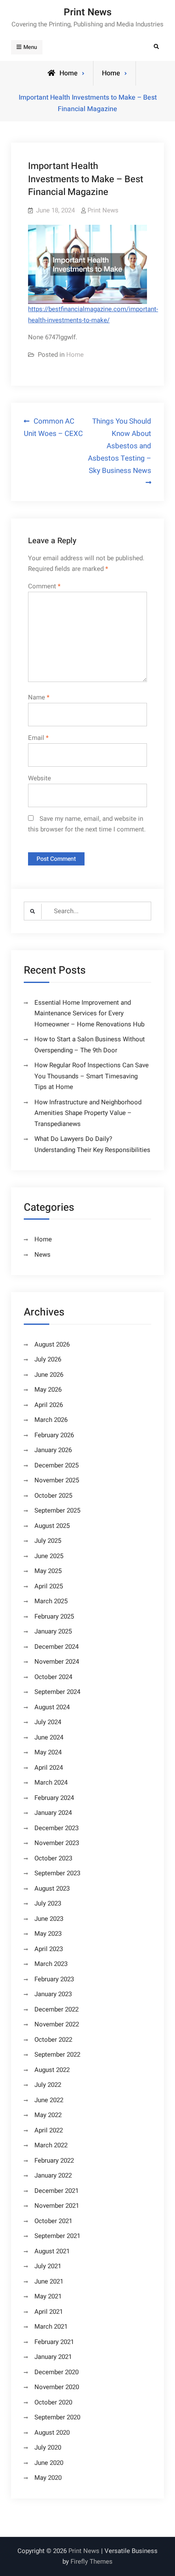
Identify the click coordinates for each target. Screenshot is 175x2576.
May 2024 (48, 1752)
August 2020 (52, 2433)
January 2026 (53, 1450)
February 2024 (54, 1798)
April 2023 (49, 1949)
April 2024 (49, 1768)
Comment (44, 586)
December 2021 (56, 2191)
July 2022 (48, 2085)
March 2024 (51, 1782)
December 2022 (56, 2009)
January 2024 (53, 1813)
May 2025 (48, 1571)
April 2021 (49, 2312)
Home (111, 73)
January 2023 (53, 1994)
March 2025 (51, 1601)
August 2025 (52, 1526)
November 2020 (57, 2387)
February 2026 (54, 1435)
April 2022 (49, 2130)
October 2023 (53, 1858)
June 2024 (49, 1737)
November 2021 (57, 2206)
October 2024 (53, 1677)
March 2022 (51, 2145)
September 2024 (57, 1692)
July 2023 (48, 1903)
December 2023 (56, 1828)
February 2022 (54, 2161)
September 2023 (57, 1873)
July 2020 (48, 2447)
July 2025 (48, 1541)
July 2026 (48, 1359)
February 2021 (54, 2342)
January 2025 (53, 1631)
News (42, 1255)
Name (39, 697)
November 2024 (57, 1662)
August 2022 (52, 2070)
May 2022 (48, 2115)
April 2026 (49, 1405)
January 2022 (53, 2175)
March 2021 (51, 2327)
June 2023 (49, 1919)
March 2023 (51, 1964)
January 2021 (53, 2357)
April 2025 (49, 1586)
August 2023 (52, 1888)
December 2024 (56, 1647)
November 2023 (57, 1843)
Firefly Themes (92, 2562)
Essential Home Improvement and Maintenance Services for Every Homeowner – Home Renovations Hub (89, 1013)
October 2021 (53, 2221)
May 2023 (48, 1934)
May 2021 (48, 2296)
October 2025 (53, 1496)
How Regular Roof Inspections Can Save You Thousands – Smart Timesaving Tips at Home (92, 1076)
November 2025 (57, 1480)
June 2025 (49, 1556)
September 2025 (57, 1510)
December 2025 (56, 1465)
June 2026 (49, 1375)
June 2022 (49, 2100)
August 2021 (52, 2251)
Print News (88, 12)
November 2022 (57, 2024)
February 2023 (54, 1979)
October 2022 (53, 2040)
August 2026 (52, 1344)
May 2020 (48, 2478)
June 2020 (49, 2463)
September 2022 (57, 2054)
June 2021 (49, 2281)
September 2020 (57, 2417)
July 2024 (48, 1722)
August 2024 (52, 1707)
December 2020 (56, 2372)
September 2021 (57, 2236)
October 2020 (53, 2402)
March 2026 (51, 1420)
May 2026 (48, 1390)
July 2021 (48, 2266)
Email (38, 738)
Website (40, 778)
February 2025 (54, 1616)
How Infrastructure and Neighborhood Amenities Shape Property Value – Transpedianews (88, 1113)
